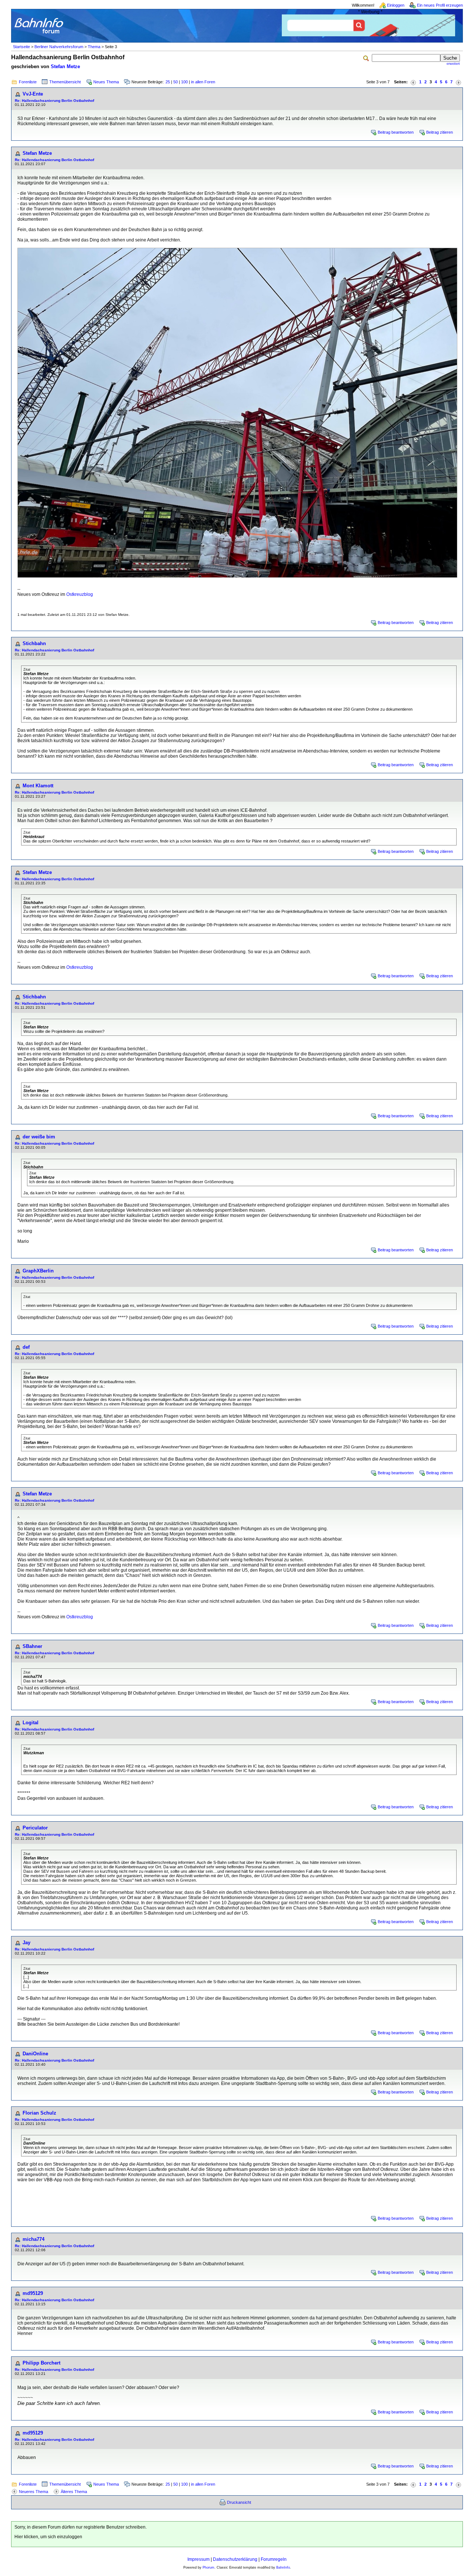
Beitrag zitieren (440, 132)
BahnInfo (283, 2567)
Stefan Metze (65, 66)
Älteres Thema (74, 2492)
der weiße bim (39, 1137)
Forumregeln (274, 2559)
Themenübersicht (65, 82)
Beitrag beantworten (396, 132)
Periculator (35, 1828)
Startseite (21, 47)
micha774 (34, 2239)
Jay (26, 1943)
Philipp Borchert (41, 2363)
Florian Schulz (39, 2113)
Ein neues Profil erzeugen (440, 5)
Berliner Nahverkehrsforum (59, 47)
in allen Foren (203, 82)
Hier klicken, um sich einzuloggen (48, 2537)
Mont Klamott (38, 786)
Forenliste (28, 82)
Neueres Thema (34, 2492)
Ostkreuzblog (80, 594)
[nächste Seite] (458, 82)
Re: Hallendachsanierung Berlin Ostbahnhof (54, 101)
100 (184, 82)
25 (168, 82)
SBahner (32, 1646)
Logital (31, 1723)
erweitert (453, 64)
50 (176, 82)
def (26, 1347)
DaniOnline (35, 2054)
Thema (94, 47)
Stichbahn (34, 643)
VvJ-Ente (33, 94)
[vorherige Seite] (413, 82)
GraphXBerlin (38, 1271)
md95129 (33, 2293)
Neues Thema (106, 82)
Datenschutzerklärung (235, 2559)
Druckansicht (239, 2502)
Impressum (198, 2559)
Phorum (208, 2567)
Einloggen (396, 5)
